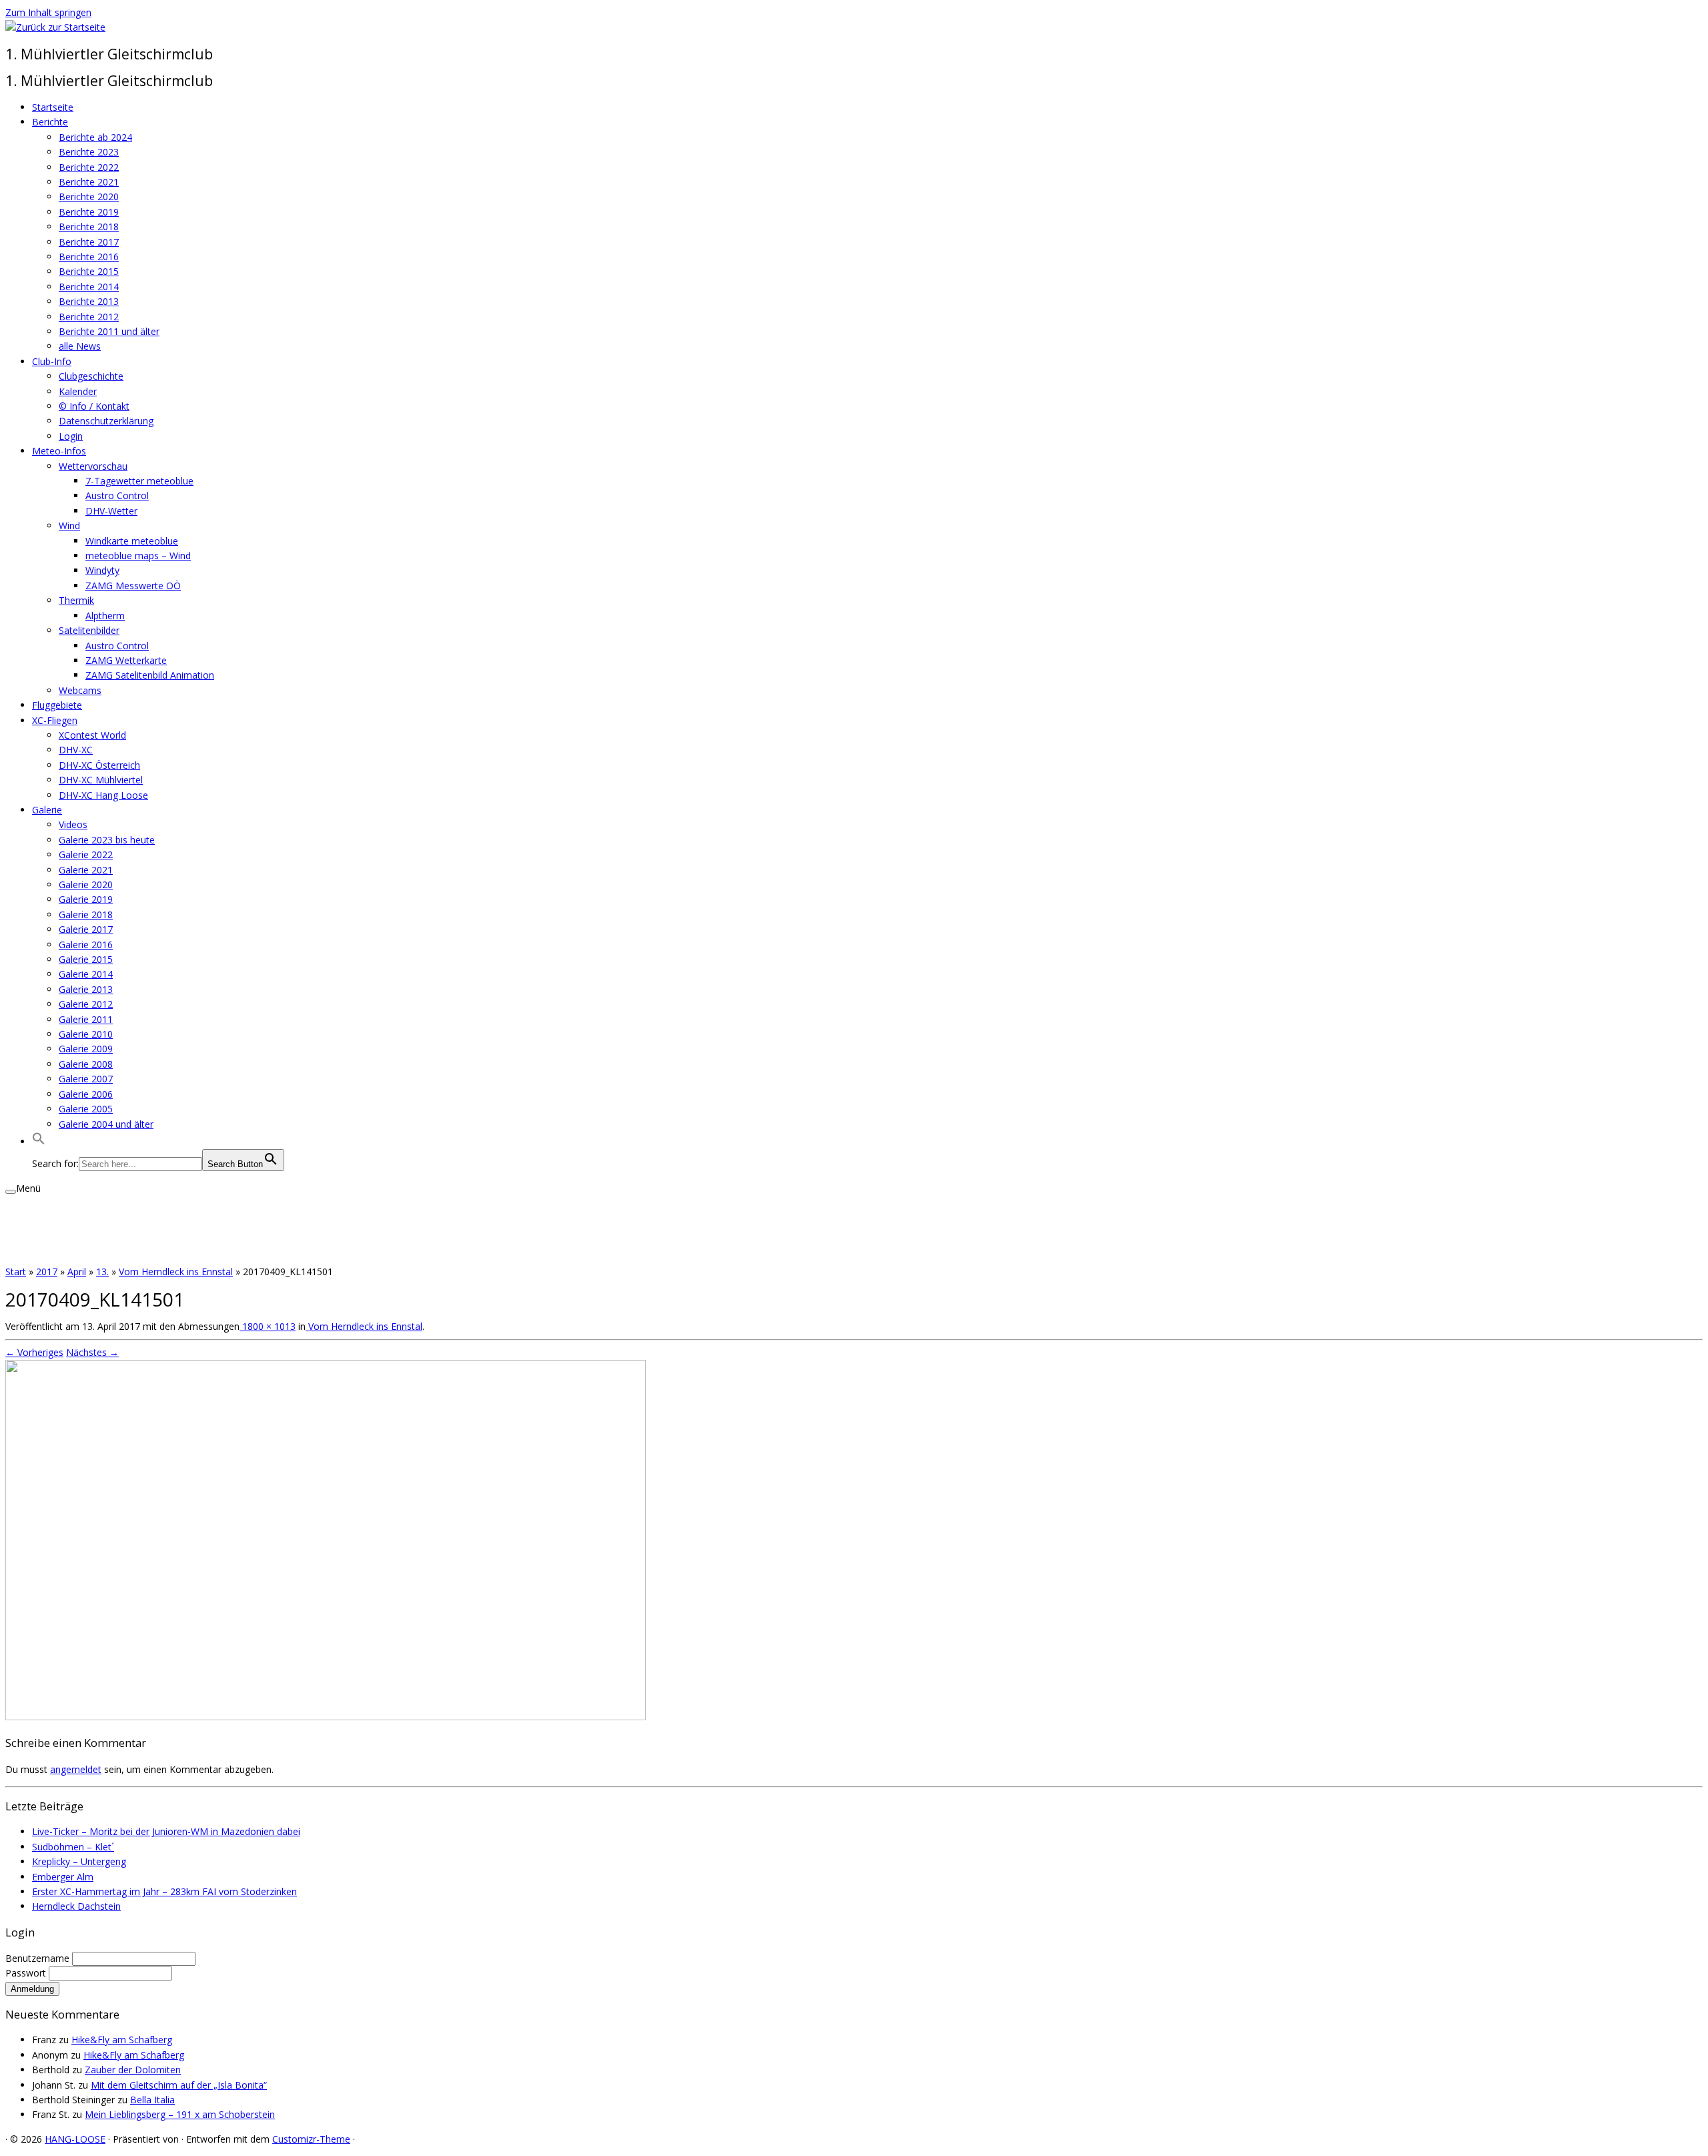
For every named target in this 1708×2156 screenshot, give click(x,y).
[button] (39, 1141)
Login (71, 436)
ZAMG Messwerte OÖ (133, 586)
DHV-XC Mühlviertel (101, 780)
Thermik (76, 600)
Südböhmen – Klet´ (73, 1847)
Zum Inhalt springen (48, 12)
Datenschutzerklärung (106, 421)
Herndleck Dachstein (76, 1906)
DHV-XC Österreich (99, 765)
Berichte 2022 (89, 167)
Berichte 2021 (89, 182)
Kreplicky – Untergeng (79, 1861)
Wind (69, 525)
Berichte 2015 (89, 271)
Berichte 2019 (89, 212)
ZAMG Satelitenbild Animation (150, 675)
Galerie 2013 (86, 989)
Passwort (27, 1973)
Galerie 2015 (86, 959)
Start (16, 1272)
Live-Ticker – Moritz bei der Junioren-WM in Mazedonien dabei (166, 1831)
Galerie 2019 (86, 899)
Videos (73, 824)
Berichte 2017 (89, 242)
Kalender (78, 391)
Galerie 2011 (86, 1019)
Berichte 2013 (89, 301)
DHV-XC (76, 750)
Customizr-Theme (311, 2139)
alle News (80, 346)
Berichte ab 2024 (95, 137)
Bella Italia (152, 2100)
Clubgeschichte (91, 376)
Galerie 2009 (86, 1049)
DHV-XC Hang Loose (103, 795)
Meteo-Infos (59, 451)
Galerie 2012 (86, 1004)
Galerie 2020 (86, 884)
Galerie (47, 810)
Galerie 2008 (86, 1064)
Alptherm (105, 616)
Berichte (50, 122)
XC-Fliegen (55, 720)
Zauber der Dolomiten (133, 2070)
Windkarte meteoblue (132, 541)
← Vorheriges (34, 1352)
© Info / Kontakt (94, 406)
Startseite (53, 107)
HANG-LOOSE (75, 2139)
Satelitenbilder (89, 630)
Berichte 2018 (89, 227)
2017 (47, 1272)
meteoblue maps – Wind (138, 556)
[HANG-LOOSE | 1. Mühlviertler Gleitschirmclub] (55, 27)
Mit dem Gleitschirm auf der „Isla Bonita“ (179, 2085)
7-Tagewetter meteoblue (139, 481)
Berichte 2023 (89, 152)
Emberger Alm (63, 1877)
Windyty (102, 570)
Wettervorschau (93, 466)
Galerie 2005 (86, 1109)
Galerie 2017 (86, 929)
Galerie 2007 (86, 1079)
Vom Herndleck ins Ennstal (176, 1272)
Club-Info (52, 361)
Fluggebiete (57, 705)
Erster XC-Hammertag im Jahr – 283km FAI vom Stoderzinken (164, 1891)
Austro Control (117, 495)
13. (102, 1272)
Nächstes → (92, 1352)
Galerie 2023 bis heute (107, 840)
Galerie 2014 (86, 974)
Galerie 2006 (86, 1094)
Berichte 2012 (89, 317)
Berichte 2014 (89, 287)
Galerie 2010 (86, 1034)
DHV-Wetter (111, 511)
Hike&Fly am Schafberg (122, 2040)
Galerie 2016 (86, 945)
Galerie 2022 (86, 854)
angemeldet (76, 1769)
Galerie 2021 (86, 870)
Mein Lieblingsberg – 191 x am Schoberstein (180, 2114)
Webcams (80, 690)
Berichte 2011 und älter (109, 331)
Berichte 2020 (89, 197)
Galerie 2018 (86, 915)
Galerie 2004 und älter (106, 1124)
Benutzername (39, 1958)
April (77, 1272)
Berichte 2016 (89, 257)
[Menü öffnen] (11, 1192)
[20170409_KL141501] (326, 1717)
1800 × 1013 (268, 1326)
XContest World (92, 735)
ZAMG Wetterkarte (126, 660)
